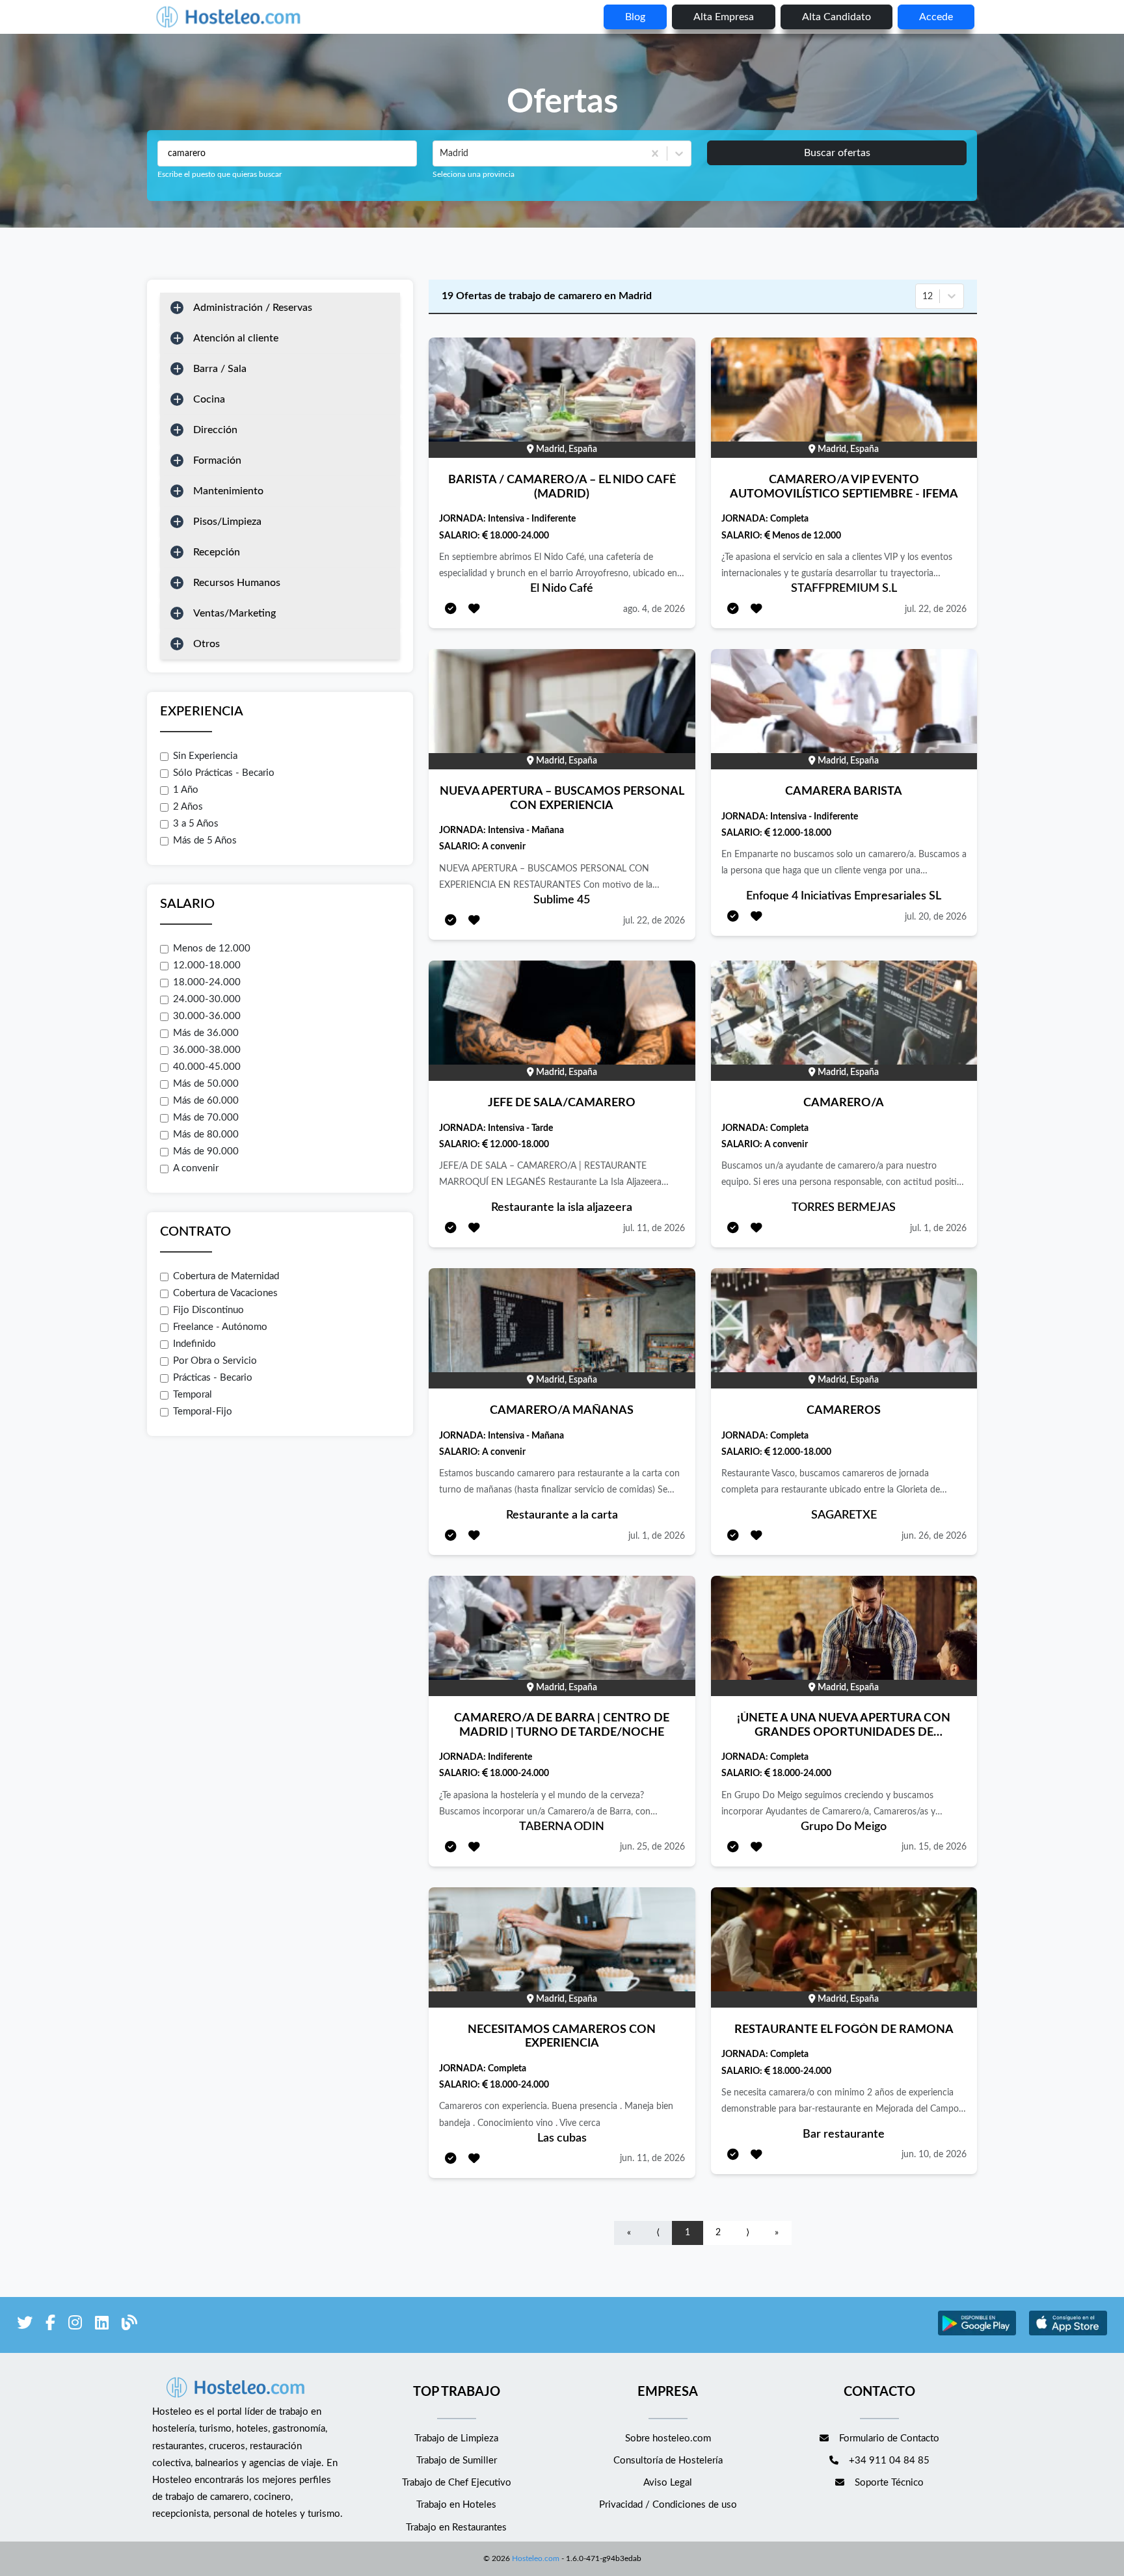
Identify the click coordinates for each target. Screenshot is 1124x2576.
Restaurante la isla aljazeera (562, 1208)
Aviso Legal (668, 2483)
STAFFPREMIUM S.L (844, 589)
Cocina (209, 399)
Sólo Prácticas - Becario (224, 773)
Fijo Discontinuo (208, 1310)
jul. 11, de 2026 (654, 1228)
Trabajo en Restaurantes (456, 2528)
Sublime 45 (562, 900)
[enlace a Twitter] (25, 2325)
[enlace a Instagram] (75, 2325)
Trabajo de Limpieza (456, 2438)
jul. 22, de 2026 (936, 609)
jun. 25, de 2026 (652, 1847)
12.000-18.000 (207, 965)
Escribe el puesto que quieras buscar (220, 174)
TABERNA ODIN (562, 1827)
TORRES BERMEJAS (844, 1208)
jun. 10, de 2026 (934, 2155)
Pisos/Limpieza (227, 522)
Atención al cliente (236, 338)
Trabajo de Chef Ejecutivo (457, 2483)
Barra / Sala (220, 369)
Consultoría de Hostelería (668, 2461)
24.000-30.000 (207, 999)
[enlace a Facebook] (50, 2325)
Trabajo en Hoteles (456, 2505)
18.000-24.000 (207, 982)
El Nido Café (562, 589)
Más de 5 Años (205, 841)
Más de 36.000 (206, 1033)
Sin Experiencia (205, 756)
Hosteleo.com (536, 2558)
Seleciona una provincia (474, 174)
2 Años (188, 807)
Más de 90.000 (206, 1151)
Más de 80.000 (206, 1135)
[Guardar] (474, 610)
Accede (936, 17)
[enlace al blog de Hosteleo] (129, 2325)
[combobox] (441, 153)
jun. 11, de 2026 (652, 2158)
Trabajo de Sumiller (457, 2461)
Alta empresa (724, 17)
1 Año (186, 790)
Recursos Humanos (237, 583)
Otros (207, 644)
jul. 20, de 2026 (936, 917)
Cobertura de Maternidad (226, 1276)
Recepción (217, 552)
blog (635, 17)
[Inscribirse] (451, 610)
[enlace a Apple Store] (1068, 2334)
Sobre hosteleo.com (668, 2438)
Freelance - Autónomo (220, 1327)
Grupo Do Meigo (844, 1827)
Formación (217, 460)
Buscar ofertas (837, 153)
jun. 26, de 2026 (934, 1536)
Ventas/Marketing (234, 613)
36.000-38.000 (207, 1050)
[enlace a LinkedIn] (102, 2325)
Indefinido (194, 1344)
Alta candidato (836, 17)
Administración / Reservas (253, 308)
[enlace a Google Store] (977, 2334)
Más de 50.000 (206, 1084)
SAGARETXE (844, 1515)
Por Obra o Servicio (215, 1361)
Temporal (193, 1395)
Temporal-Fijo (203, 1412)
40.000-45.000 (207, 1067)
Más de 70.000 (206, 1118)
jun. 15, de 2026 (934, 1847)
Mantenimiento (228, 491)
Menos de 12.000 (212, 949)
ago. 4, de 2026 (654, 609)
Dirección (215, 430)
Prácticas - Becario (213, 1378)
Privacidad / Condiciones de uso (668, 2505)
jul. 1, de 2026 (938, 1228)
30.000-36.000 (207, 1016)
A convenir (196, 1168)
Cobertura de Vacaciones (225, 1293)
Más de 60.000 (206, 1101)
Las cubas (562, 2138)
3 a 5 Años (196, 824)
